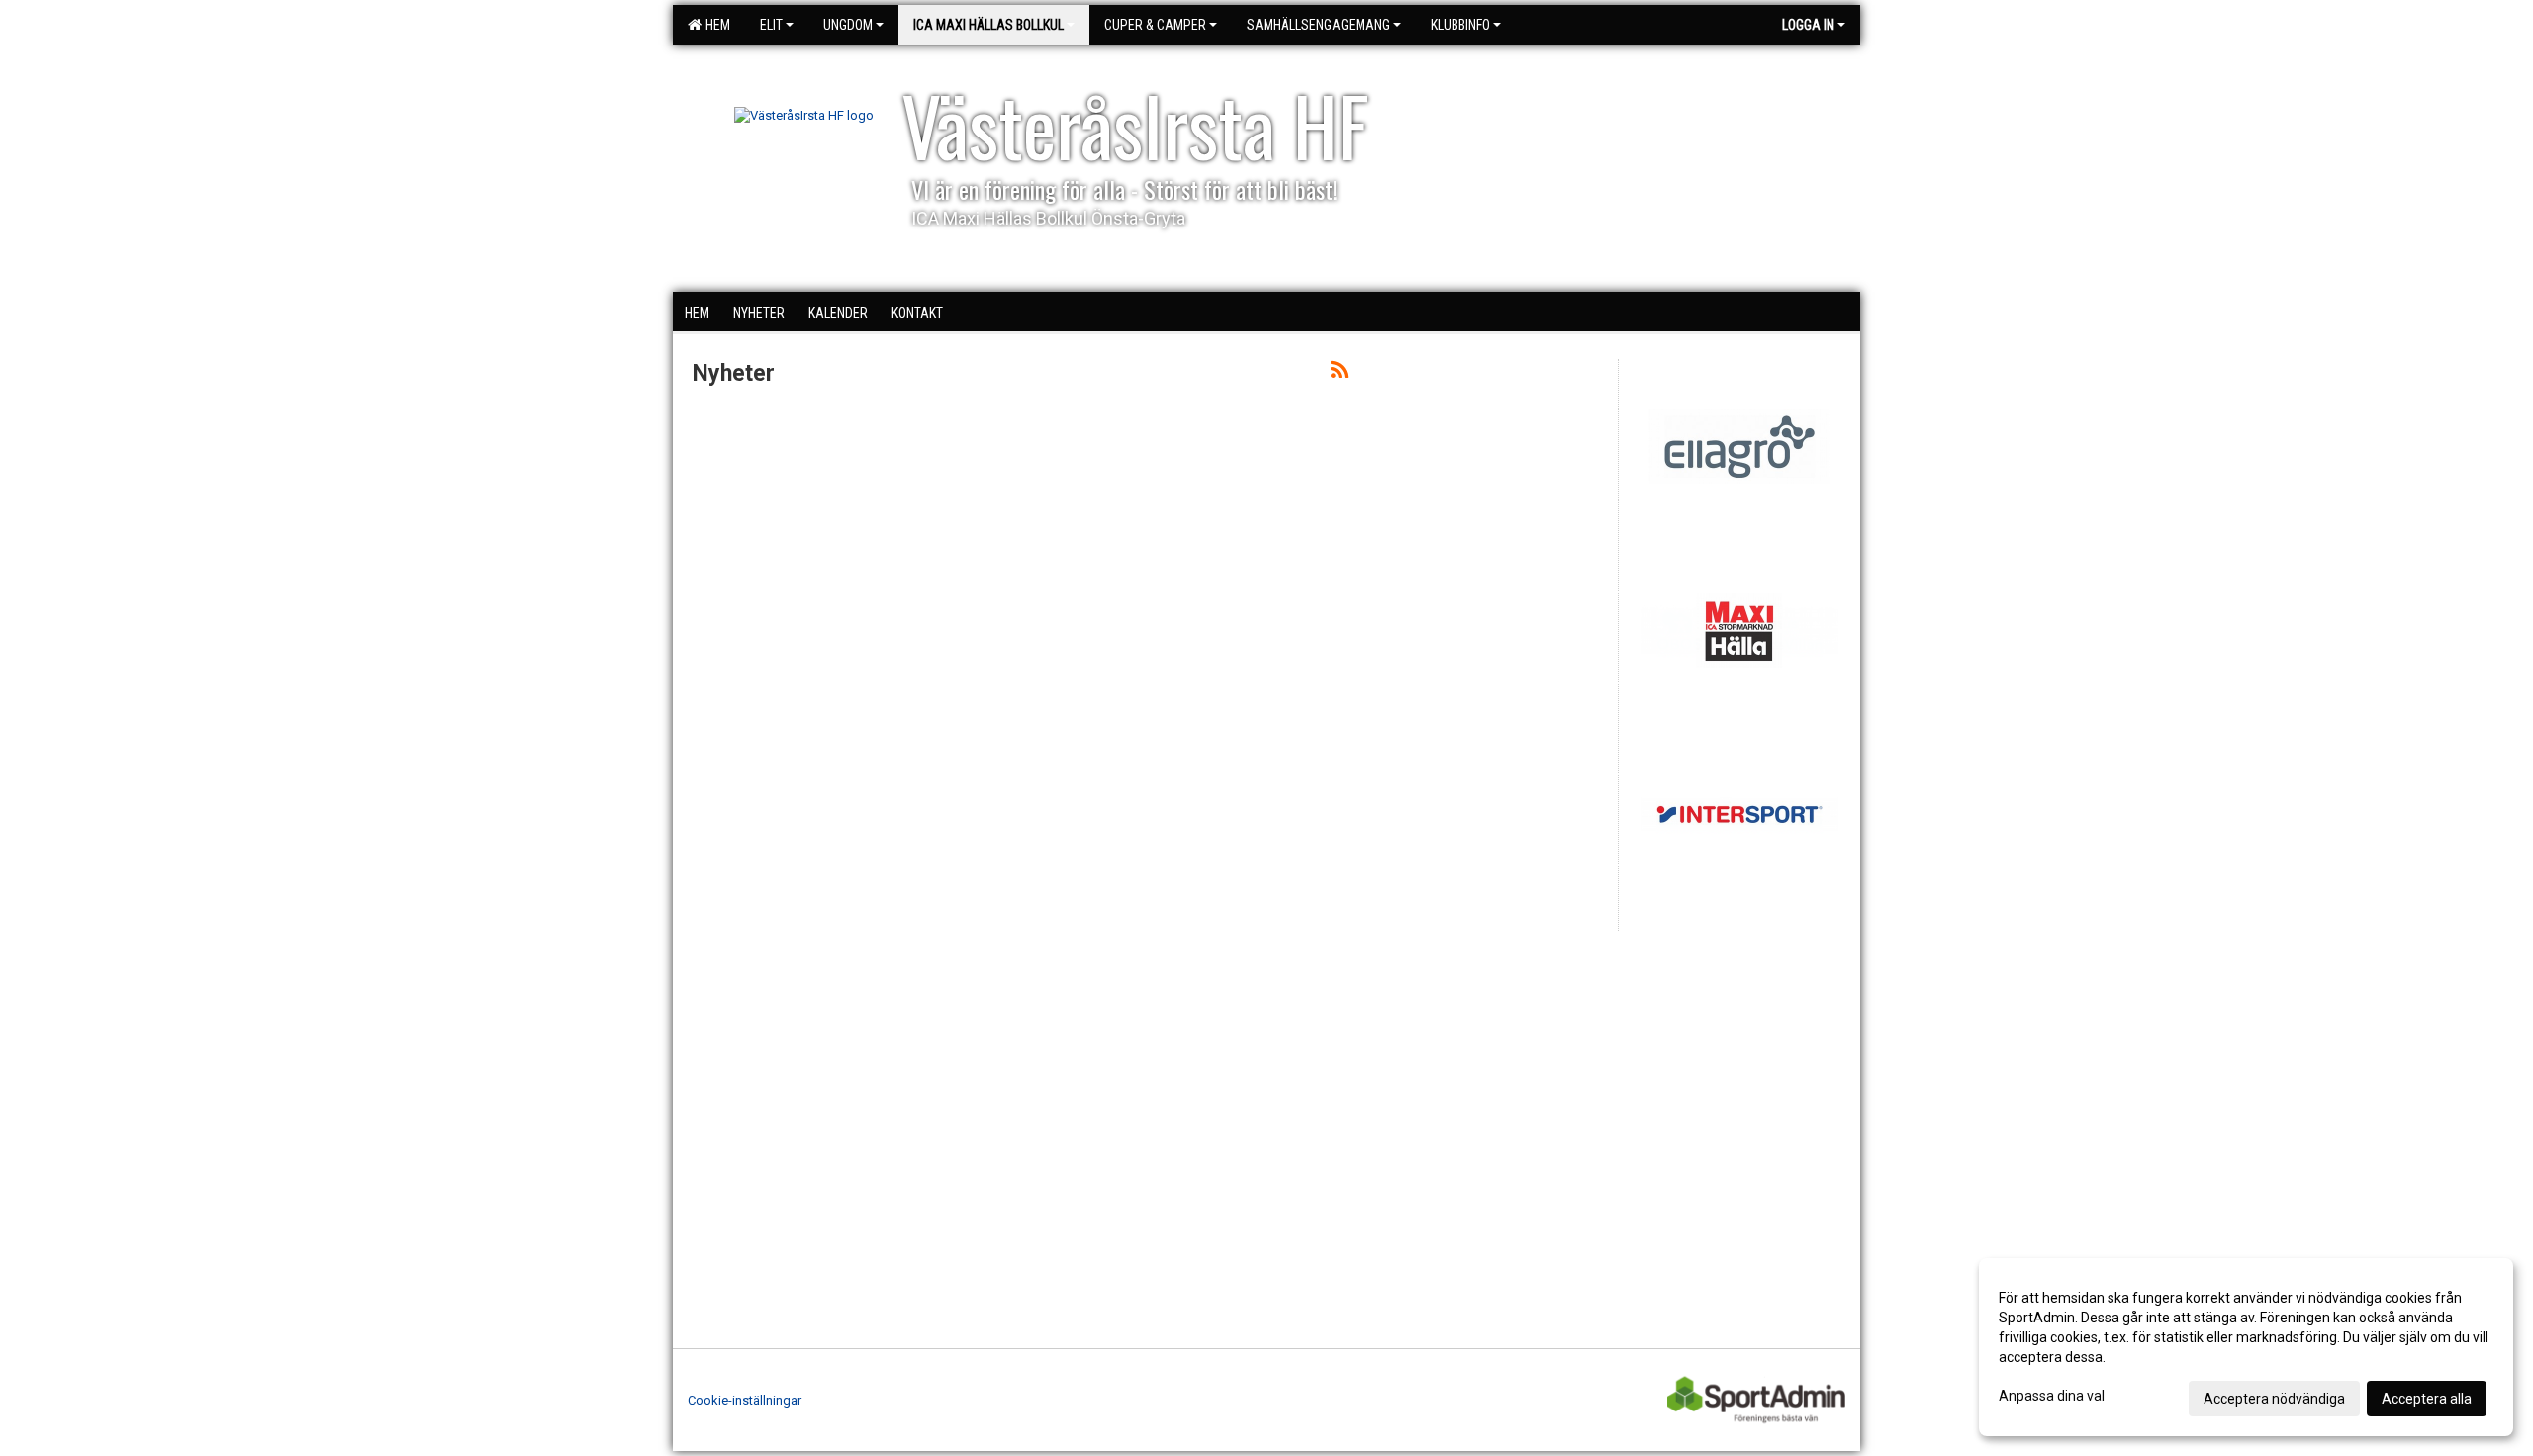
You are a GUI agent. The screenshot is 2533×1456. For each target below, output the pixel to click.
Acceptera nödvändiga (2274, 1399)
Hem (715, 25)
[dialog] (2246, 1347)
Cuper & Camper (1155, 25)
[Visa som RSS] (1339, 373)
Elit (771, 25)
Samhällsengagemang (1318, 25)
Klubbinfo (1460, 25)
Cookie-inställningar (745, 1400)
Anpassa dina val (2052, 1396)
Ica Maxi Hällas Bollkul (988, 25)
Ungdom (848, 25)
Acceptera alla (2427, 1399)
